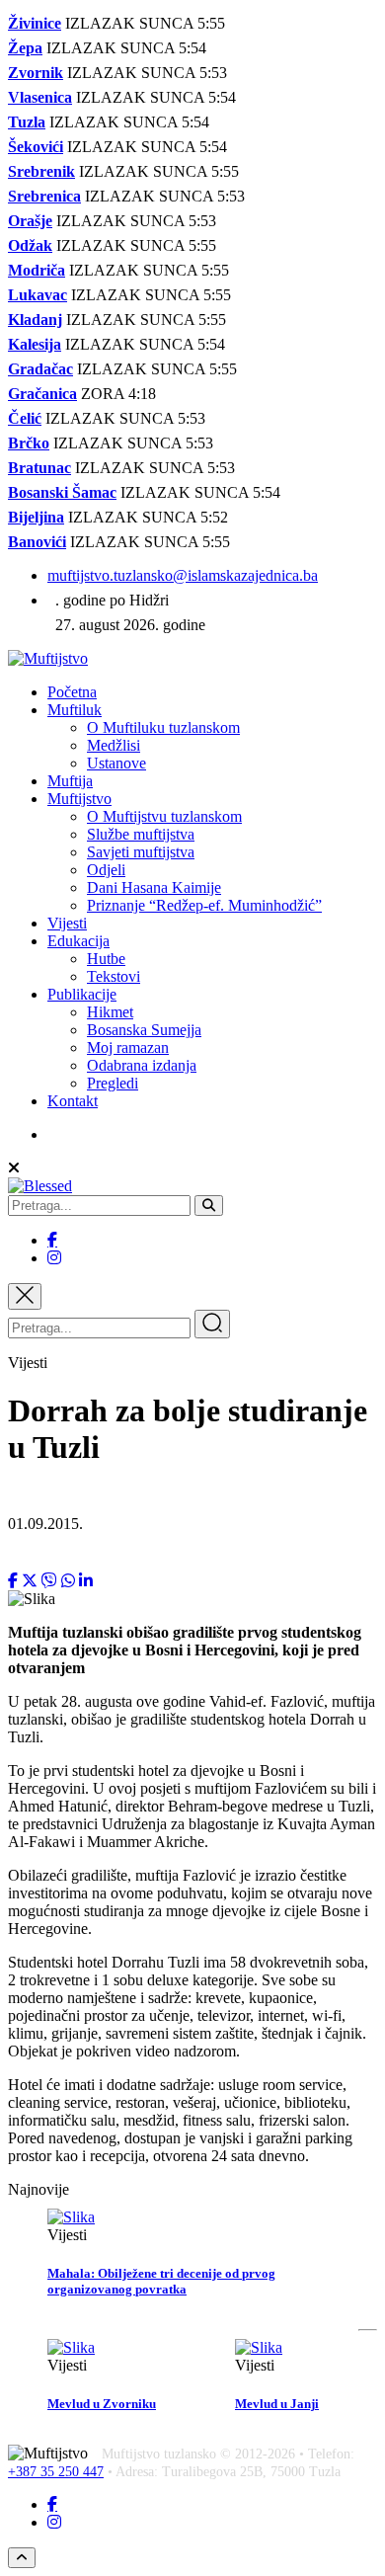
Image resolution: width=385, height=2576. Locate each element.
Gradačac (40, 369)
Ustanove (116, 763)
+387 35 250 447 (56, 2472)
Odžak (30, 245)
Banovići (37, 542)
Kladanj (35, 320)
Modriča (37, 270)
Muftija (70, 781)
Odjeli (106, 870)
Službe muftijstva (141, 834)
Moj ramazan (128, 1047)
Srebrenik (41, 171)
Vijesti (67, 923)
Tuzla (27, 122)
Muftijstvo (79, 799)
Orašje (30, 221)
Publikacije (82, 994)
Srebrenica (44, 196)
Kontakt (73, 1101)
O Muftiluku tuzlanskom (163, 727)
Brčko (29, 443)
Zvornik (36, 73)
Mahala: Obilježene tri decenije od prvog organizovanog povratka (161, 2281)
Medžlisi (114, 745)
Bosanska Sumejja (144, 1030)
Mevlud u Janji (277, 2404)
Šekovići (36, 147)
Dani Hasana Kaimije (154, 887)
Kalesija (35, 344)
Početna (72, 692)
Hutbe (106, 959)
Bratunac (39, 468)
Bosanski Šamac (62, 492)
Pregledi (113, 1083)
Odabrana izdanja (142, 1065)
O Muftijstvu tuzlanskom (164, 816)
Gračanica (42, 394)
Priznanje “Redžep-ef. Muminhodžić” (204, 905)
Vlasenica (40, 97)
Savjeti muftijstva (141, 852)
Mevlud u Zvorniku (102, 2404)
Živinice (35, 23)
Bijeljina (36, 517)
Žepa (25, 48)
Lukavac (38, 295)
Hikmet (110, 1012)
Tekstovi (114, 976)
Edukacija (78, 941)
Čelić (25, 418)
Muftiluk (75, 710)
